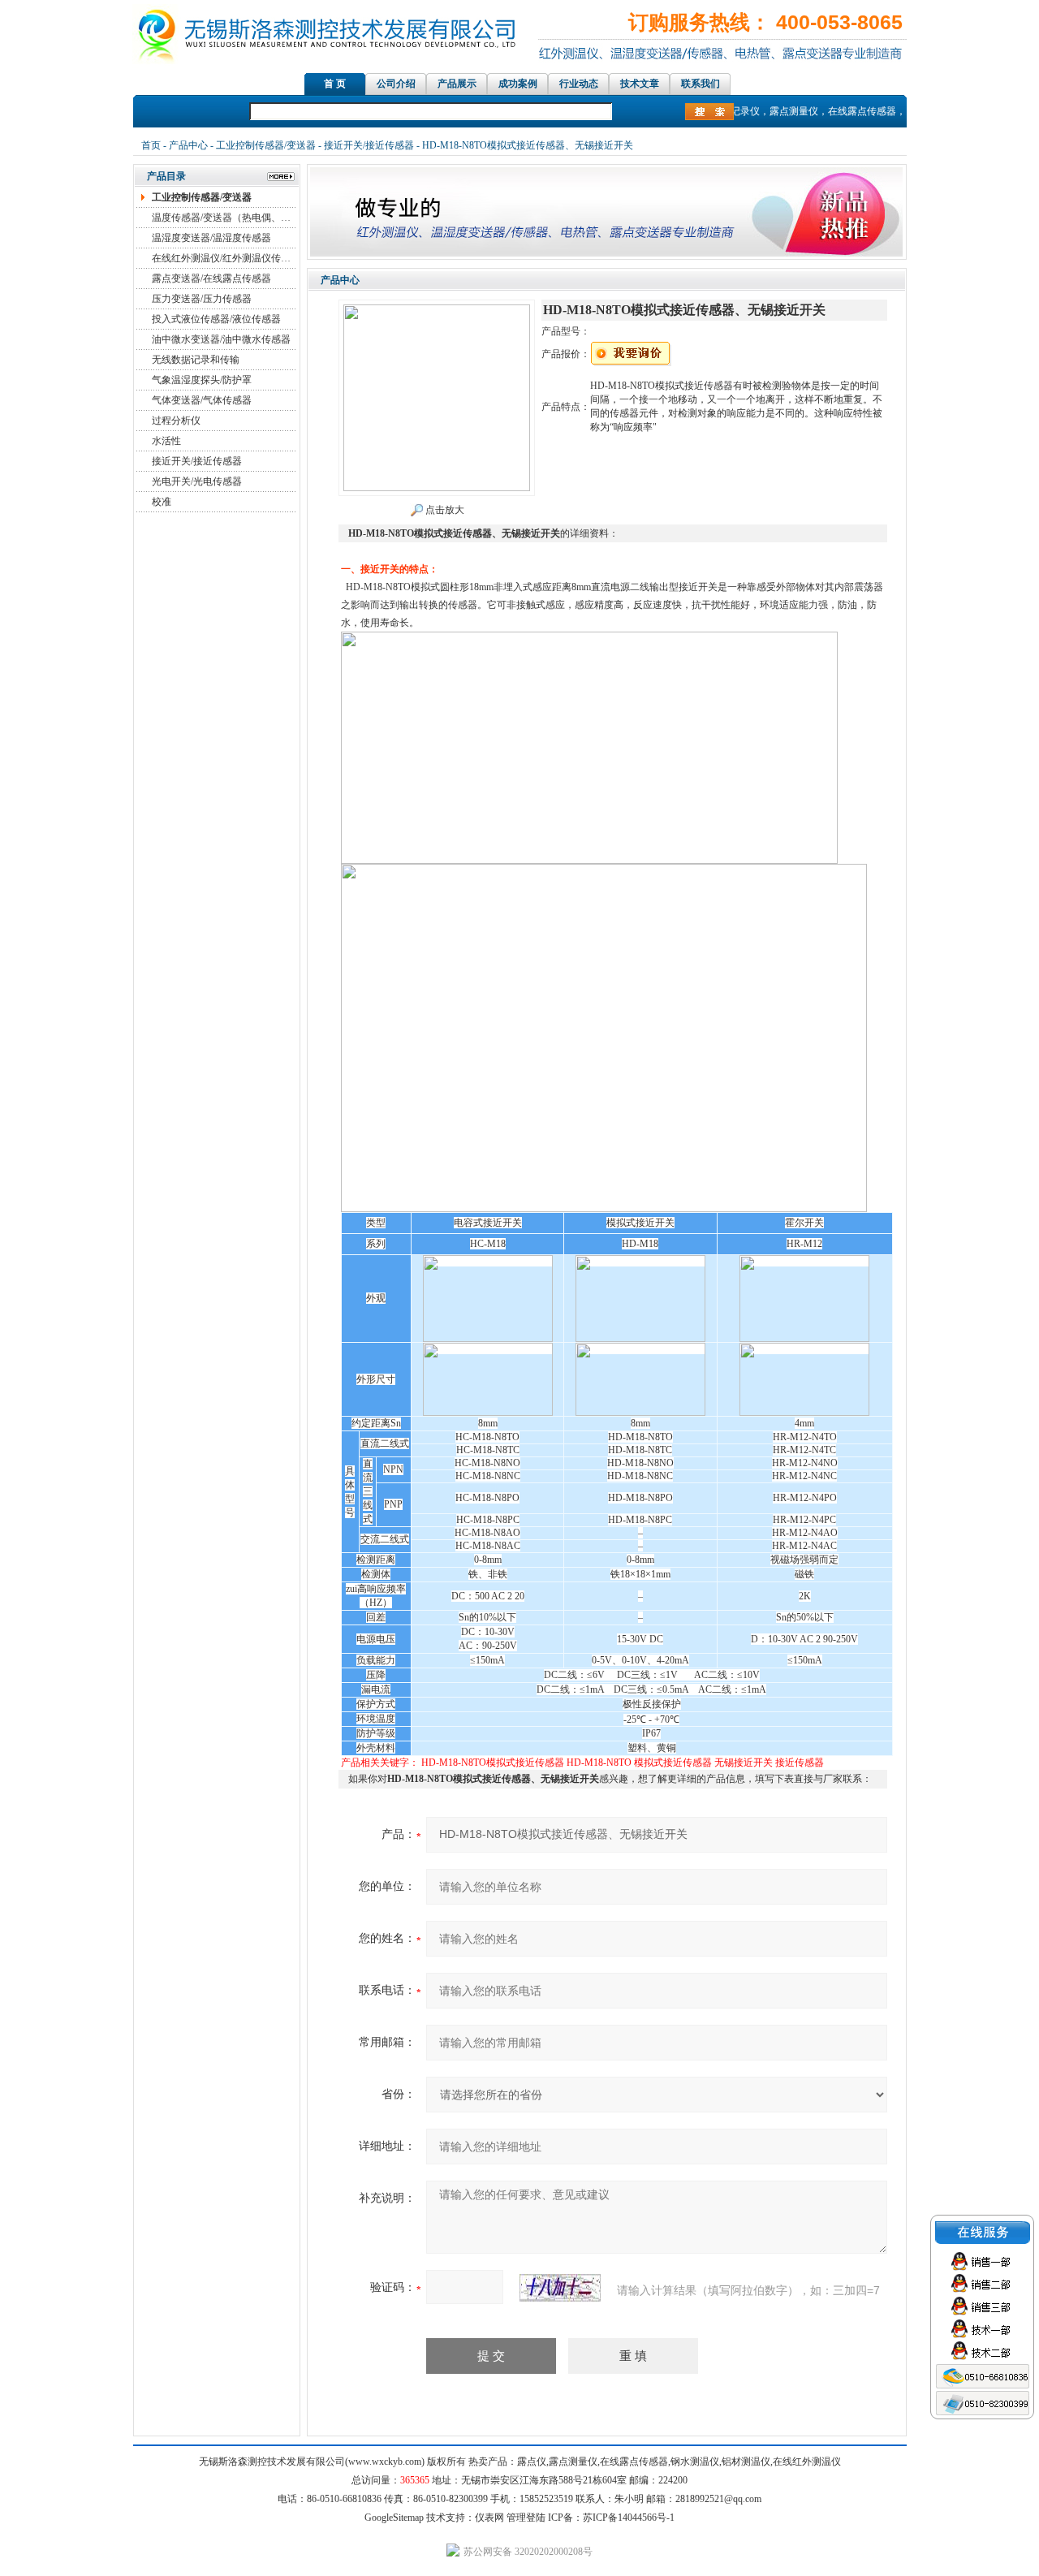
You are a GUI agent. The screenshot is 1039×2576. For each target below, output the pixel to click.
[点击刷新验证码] (560, 2288)
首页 (151, 145)
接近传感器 (800, 1763)
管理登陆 (526, 2518)
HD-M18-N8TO (599, 1763)
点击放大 (444, 510)
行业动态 (579, 84)
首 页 (335, 84)
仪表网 (489, 2518)
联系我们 (701, 84)
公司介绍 (396, 84)
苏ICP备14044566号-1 (629, 2518)
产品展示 (457, 84)
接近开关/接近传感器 (369, 145)
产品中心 (188, 145)
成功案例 (518, 84)
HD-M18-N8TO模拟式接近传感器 (493, 1763)
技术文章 (640, 84)
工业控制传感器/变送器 (266, 145)
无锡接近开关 (744, 1763)
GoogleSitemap (394, 2518)
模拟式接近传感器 (673, 1763)
